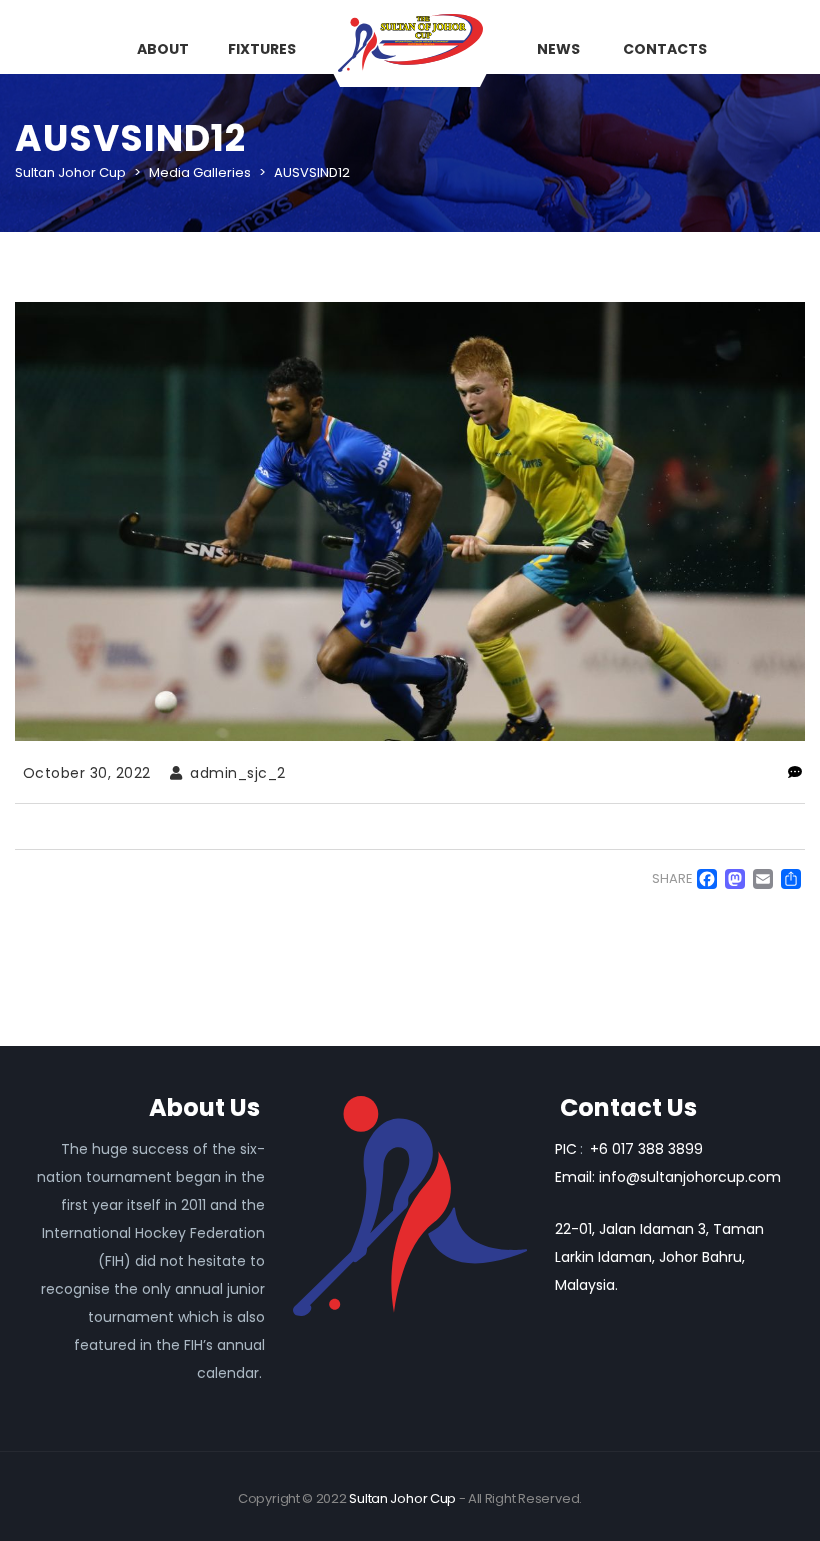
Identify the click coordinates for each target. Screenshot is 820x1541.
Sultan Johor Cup (402, 1498)
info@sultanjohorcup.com (690, 1177)
